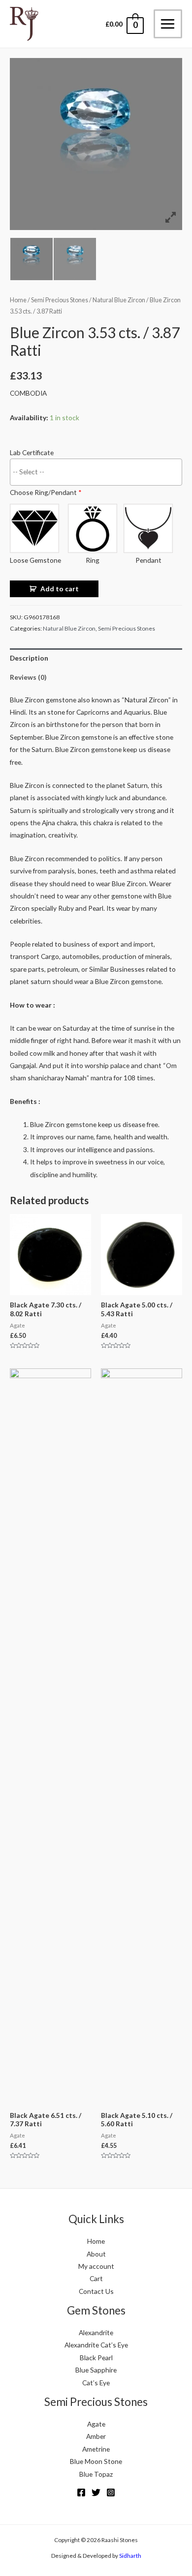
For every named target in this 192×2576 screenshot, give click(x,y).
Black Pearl (96, 2358)
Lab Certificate (32, 452)
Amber (96, 2436)
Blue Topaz (96, 2474)
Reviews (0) (28, 677)
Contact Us (96, 2291)
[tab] (96, 658)
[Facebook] (81, 2492)
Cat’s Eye (96, 2383)
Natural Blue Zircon (119, 300)
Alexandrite (96, 2332)
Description (29, 658)
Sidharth (130, 2556)
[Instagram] (111, 2492)
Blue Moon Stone (96, 2461)
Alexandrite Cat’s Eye (96, 2345)
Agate (96, 2424)
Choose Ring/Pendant (46, 492)
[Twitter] (96, 2492)
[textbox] (98, 471)
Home (18, 300)
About (96, 2254)
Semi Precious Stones (60, 300)
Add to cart (60, 589)
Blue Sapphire (96, 2370)
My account (96, 2266)
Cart (96, 2278)
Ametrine (96, 2449)
